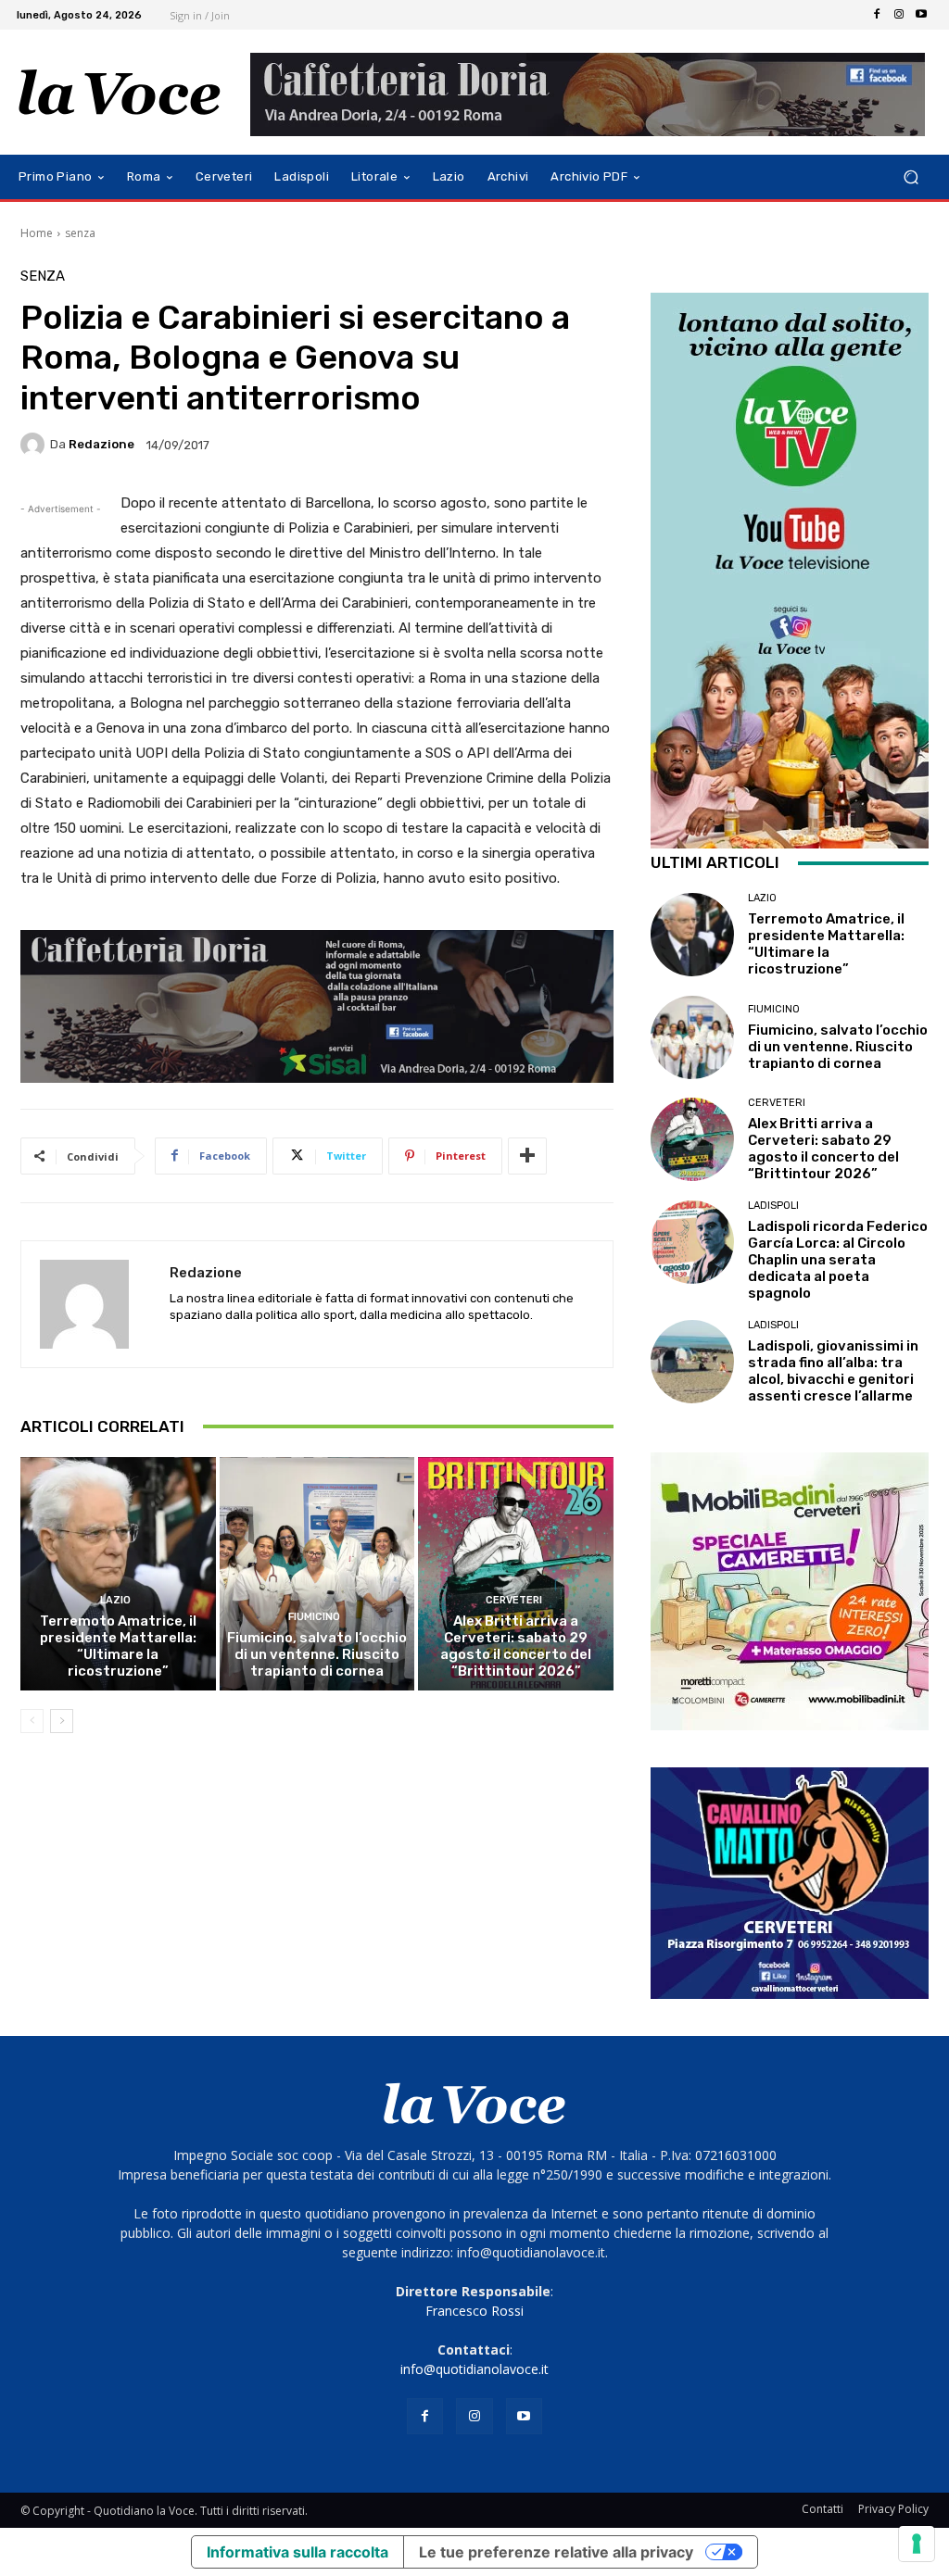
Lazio (115, 1600)
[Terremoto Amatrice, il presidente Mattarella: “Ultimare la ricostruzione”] (118, 1574)
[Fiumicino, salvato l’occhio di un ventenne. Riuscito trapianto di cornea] (317, 1574)
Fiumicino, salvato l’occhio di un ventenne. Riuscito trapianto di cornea (317, 1654)
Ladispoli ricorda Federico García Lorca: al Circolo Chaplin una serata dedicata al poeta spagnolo (838, 1260)
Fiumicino (314, 1617)
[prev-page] (32, 1721)
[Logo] (120, 93)
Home (37, 233)
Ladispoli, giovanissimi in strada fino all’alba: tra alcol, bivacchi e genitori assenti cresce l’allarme (833, 1371)
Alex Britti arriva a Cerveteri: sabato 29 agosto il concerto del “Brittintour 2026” (516, 1646)
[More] (527, 1156)
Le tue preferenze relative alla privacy (556, 2552)
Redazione (101, 444)
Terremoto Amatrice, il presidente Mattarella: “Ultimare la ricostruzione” (118, 1646)
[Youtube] (921, 15)
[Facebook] (877, 15)
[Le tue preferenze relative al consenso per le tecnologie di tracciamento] (917, 2544)
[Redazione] (35, 445)
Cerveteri (514, 1600)
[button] (911, 177)
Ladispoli (773, 1206)
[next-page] (62, 1721)
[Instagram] (899, 15)
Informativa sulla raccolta (297, 2552)
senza (80, 233)
